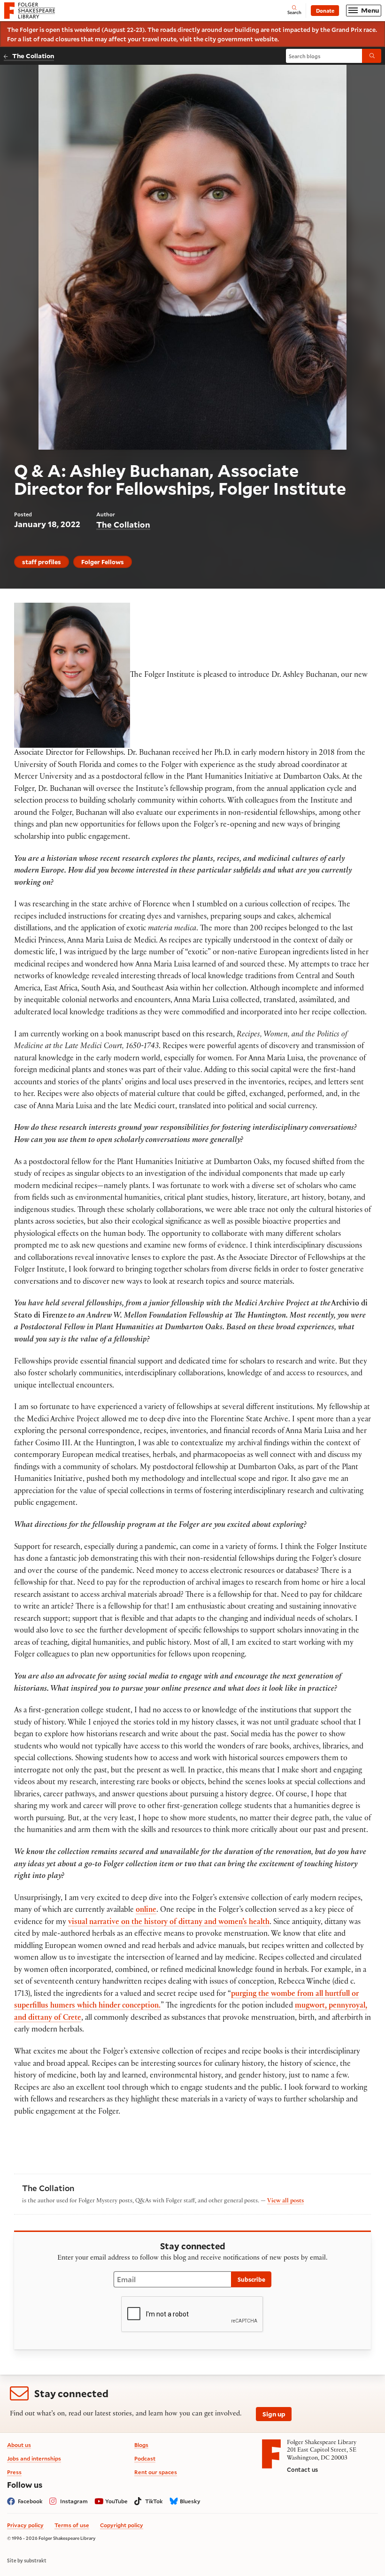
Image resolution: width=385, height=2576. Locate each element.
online (146, 1911)
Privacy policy (25, 2525)
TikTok (154, 2501)
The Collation (33, 56)
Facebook (30, 2501)
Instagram (74, 2501)
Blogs (141, 2445)
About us (19, 2445)
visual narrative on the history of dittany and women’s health (169, 1923)
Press (14, 2472)
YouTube (116, 2501)
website (266, 39)
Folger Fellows (103, 562)
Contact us (302, 2469)
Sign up (274, 2414)
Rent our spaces (156, 2472)
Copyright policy (122, 2525)
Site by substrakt (27, 2561)
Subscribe (251, 2279)
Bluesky (190, 2501)
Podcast (145, 2458)
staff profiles (42, 562)
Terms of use (72, 2525)
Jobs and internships (34, 2458)
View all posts (285, 2201)
